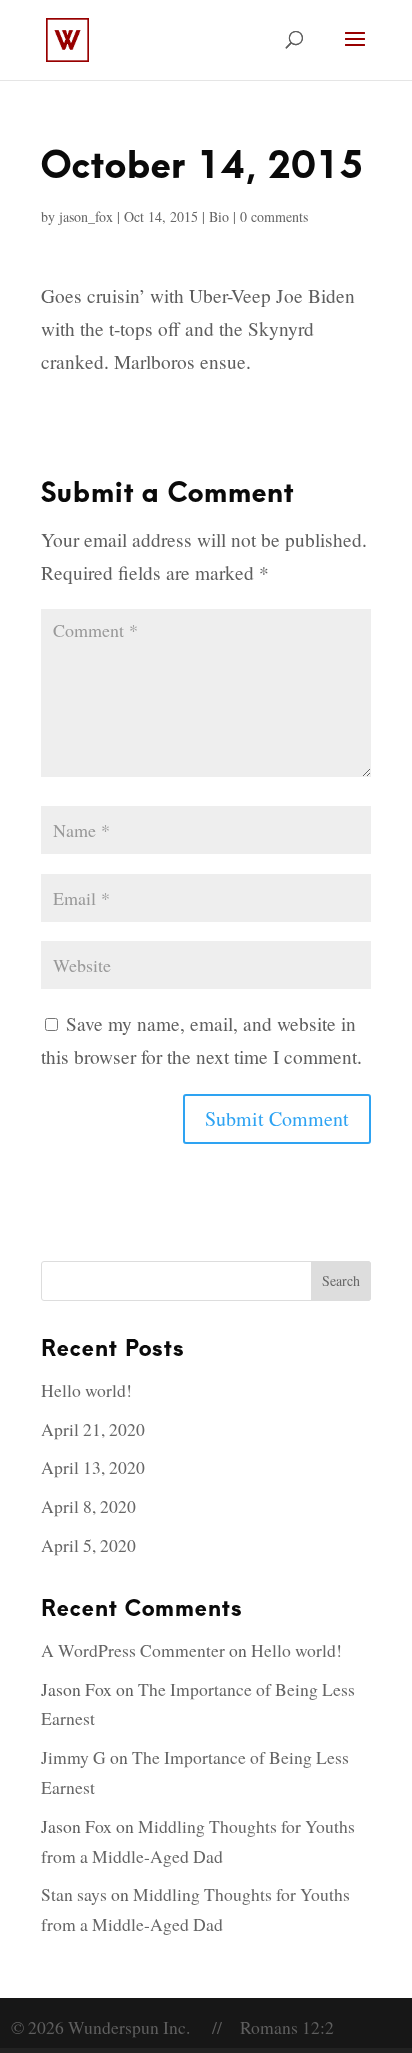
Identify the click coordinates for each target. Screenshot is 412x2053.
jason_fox (86, 216)
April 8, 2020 (88, 1506)
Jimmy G (73, 1757)
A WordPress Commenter (133, 1650)
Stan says (74, 1894)
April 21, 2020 (93, 1429)
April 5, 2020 (88, 1545)
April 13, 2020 (93, 1467)
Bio (219, 216)
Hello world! (86, 1390)
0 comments (274, 216)
